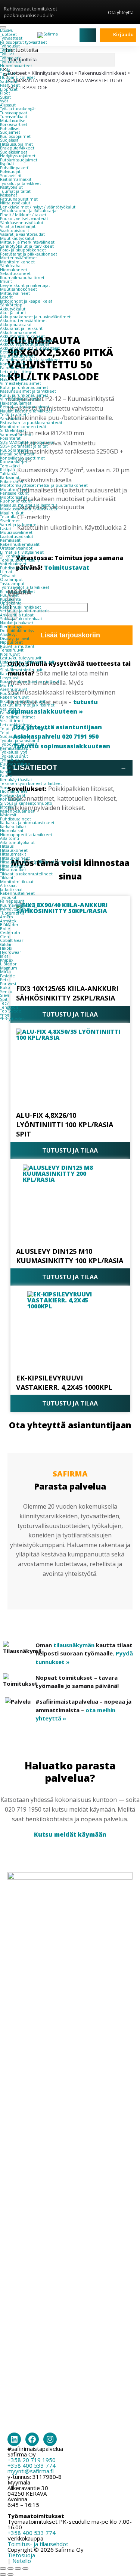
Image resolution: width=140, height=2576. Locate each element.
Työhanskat (11, 62)
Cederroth (10, 933)
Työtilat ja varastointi (20, 740)
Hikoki (6, 948)
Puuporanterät (14, 450)
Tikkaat (7, 878)
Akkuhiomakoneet (18, 333)
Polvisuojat (10, 171)
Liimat (6, 572)
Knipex (7, 960)
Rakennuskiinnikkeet (21, 607)
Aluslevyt (8, 634)
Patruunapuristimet (19, 199)
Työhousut (10, 46)
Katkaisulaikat (13, 827)
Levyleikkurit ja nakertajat (25, 285)
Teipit (5, 733)
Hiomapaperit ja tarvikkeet (26, 835)
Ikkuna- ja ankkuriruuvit (23, 701)
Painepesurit (12, 901)
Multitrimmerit (15, 489)
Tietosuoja (21, 2555)
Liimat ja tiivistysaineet (22, 552)
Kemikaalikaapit (15, 748)
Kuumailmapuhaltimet (22, 278)
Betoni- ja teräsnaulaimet (25, 407)
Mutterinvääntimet (18, 258)
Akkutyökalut (13, 309)
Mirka (5, 972)
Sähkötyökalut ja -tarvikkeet (27, 246)
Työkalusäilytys (14, 752)
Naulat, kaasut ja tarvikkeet (26, 411)
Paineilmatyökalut (18, 368)
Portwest (8, 984)
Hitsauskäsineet (15, 858)
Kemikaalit (10, 540)
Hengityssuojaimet (18, 156)
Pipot (5, 93)
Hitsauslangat (13, 866)
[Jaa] (18, 2569)
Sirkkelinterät (13, 430)
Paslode (7, 976)
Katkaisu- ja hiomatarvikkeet (27, 823)
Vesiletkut (10, 709)
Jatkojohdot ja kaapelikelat (26, 301)
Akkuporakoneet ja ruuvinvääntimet (35, 317)
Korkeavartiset (14, 124)
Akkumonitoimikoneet (22, 336)
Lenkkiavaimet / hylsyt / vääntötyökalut (38, 207)
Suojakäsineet (14, 152)
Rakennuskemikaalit (20, 544)
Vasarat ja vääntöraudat (22, 234)
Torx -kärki (10, 466)
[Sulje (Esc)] (25, 2569)
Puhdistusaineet (15, 568)
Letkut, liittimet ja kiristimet (27, 705)
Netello (22, 2561)
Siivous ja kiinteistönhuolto (26, 803)
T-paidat (8, 74)
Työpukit (8, 897)
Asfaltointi (10, 838)
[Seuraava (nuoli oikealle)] (10, 2575)
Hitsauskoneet (14, 850)
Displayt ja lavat (15, 638)
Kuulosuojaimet (15, 136)
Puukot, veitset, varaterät (24, 219)
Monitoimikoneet (17, 262)
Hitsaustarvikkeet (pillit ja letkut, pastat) (38, 862)
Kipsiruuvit (10, 654)
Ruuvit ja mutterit (17, 646)
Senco (6, 992)
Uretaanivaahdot (16, 548)
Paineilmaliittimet (18, 717)
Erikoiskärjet (12, 482)
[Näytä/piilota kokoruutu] (10, 2569)
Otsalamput (11, 579)
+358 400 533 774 (32, 2465)
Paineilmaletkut (15, 713)
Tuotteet (8, 34)
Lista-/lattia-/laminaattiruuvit (27, 662)
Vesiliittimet (12, 721)
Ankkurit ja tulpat (17, 615)
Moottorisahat (14, 497)
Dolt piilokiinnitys (17, 631)
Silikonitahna (13, 556)
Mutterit (8, 686)
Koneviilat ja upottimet (22, 458)
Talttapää (9, 474)
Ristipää (7, 470)
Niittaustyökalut (15, 203)
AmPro (7, 917)
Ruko (5, 987)
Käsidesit (8, 815)
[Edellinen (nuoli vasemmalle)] (3, 2575)
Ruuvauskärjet (14, 462)
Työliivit (7, 54)
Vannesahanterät (16, 435)
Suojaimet (10, 132)
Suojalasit (9, 140)
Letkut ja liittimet (17, 372)
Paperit (7, 776)
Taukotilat (10, 768)
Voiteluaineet (13, 564)
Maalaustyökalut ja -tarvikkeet (29, 509)
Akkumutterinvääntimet (24, 321)
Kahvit (6, 772)
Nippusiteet (11, 642)
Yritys (5, 1015)
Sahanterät (11, 419)
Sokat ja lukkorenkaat (21, 619)
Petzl (5, 980)
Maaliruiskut (12, 513)
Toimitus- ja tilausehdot (38, 2544)
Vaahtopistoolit (15, 231)
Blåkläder (9, 925)
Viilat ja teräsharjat (18, 226)
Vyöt (4, 101)
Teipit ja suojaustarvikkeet (25, 729)
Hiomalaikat (12, 831)
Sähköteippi (12, 305)
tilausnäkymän (74, 1645)
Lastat (6, 529)
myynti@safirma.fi (31, 2471)
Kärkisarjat (10, 477)
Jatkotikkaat (11, 890)
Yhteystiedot (12, 1019)
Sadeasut (9, 81)
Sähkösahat (11, 266)
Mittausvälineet (15, 293)
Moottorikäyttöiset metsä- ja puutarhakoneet (44, 485)
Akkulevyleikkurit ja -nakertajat (30, 348)
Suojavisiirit (11, 176)
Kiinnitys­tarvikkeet (18, 591)
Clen (4, 937)
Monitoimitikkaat (17, 882)
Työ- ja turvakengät (18, 109)
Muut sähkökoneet (18, 289)
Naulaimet (10, 375)
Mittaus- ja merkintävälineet (27, 242)
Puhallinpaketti (15, 168)
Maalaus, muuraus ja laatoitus (29, 505)
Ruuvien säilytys (15, 764)
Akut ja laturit (13, 313)
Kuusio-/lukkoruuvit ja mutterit (30, 681)
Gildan (6, 944)
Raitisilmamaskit (16, 179)
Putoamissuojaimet (19, 160)
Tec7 (4, 1003)
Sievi (4, 995)
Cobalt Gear (12, 940)
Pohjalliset (10, 129)
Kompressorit (13, 364)
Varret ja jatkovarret (19, 525)
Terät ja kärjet (13, 415)
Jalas (4, 956)
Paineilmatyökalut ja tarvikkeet (30, 360)
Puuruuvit (9, 595)
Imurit (6, 281)
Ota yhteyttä (121, 12)
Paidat (6, 69)
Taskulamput (12, 584)
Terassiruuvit (12, 650)
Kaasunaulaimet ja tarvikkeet (28, 391)
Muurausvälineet (16, 532)
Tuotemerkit (12, 913)
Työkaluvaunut (14, 756)
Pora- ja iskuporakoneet (23, 250)
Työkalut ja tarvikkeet (21, 183)
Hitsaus (7, 846)
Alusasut (8, 105)
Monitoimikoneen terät (23, 427)
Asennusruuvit (14, 666)
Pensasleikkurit (14, 493)
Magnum (9, 968)
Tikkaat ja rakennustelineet (26, 874)
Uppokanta (11, 603)
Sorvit (5, 788)
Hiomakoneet (14, 270)
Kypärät (7, 164)
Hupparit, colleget (18, 77)
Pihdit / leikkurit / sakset (23, 215)
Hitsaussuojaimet (16, 144)
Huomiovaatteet (16, 66)
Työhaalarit (10, 58)
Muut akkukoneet (18, 356)
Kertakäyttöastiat (16, 780)
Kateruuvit (10, 674)
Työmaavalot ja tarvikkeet (25, 587)
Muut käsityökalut (17, 238)
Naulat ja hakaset (17, 623)
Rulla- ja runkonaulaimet (24, 387)
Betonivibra (11, 352)
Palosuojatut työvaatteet (24, 42)
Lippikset (9, 89)
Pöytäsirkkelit (13, 795)
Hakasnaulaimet (16, 380)
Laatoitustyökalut (17, 536)
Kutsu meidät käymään (70, 1834)
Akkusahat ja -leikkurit (21, 328)
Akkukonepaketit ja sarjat (25, 344)
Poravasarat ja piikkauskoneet (29, 254)
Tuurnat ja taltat (15, 191)
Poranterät (10, 438)
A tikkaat (8, 885)
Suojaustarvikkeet (17, 736)
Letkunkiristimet (16, 725)
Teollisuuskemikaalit (20, 560)
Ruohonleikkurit (16, 501)
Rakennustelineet (17, 893)
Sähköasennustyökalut (22, 223)
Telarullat (9, 517)
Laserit (6, 297)
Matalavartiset (13, 121)
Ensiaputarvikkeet (17, 148)
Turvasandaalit (14, 117)
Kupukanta (10, 599)
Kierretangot (12, 627)
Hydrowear (10, 952)
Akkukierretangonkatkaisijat (27, 340)
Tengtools (9, 1007)
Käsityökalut (11, 187)
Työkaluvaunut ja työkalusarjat (29, 211)
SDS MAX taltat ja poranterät (27, 442)
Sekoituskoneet (15, 273)
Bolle (5, 929)
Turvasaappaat (14, 113)
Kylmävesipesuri (15, 909)
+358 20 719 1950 (32, 2460)
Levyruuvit (10, 678)
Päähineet (10, 85)
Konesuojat (11, 799)
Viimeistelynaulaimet (21, 383)
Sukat (5, 97)
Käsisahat (9, 195)
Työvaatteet (11, 38)
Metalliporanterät (17, 454)
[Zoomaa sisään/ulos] (3, 2569)
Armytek (8, 921)
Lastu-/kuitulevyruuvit (21, 658)
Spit (4, 999)
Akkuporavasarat (16, 325)
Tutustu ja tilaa (70, 1150)
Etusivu (7, 30)
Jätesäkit (8, 807)
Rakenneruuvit (14, 697)
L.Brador (8, 964)
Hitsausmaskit (13, 854)
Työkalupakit (12, 760)
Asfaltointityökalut (17, 842)
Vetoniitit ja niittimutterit (24, 611)
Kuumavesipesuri (16, 905)
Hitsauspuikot (13, 870)
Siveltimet (10, 521)
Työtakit (7, 50)
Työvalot (8, 576)
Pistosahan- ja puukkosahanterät (31, 423)
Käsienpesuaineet (17, 811)
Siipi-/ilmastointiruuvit (21, 670)
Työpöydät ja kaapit (19, 744)
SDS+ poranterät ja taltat (24, 446)
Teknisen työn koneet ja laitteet (31, 783)
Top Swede (11, 1011)
